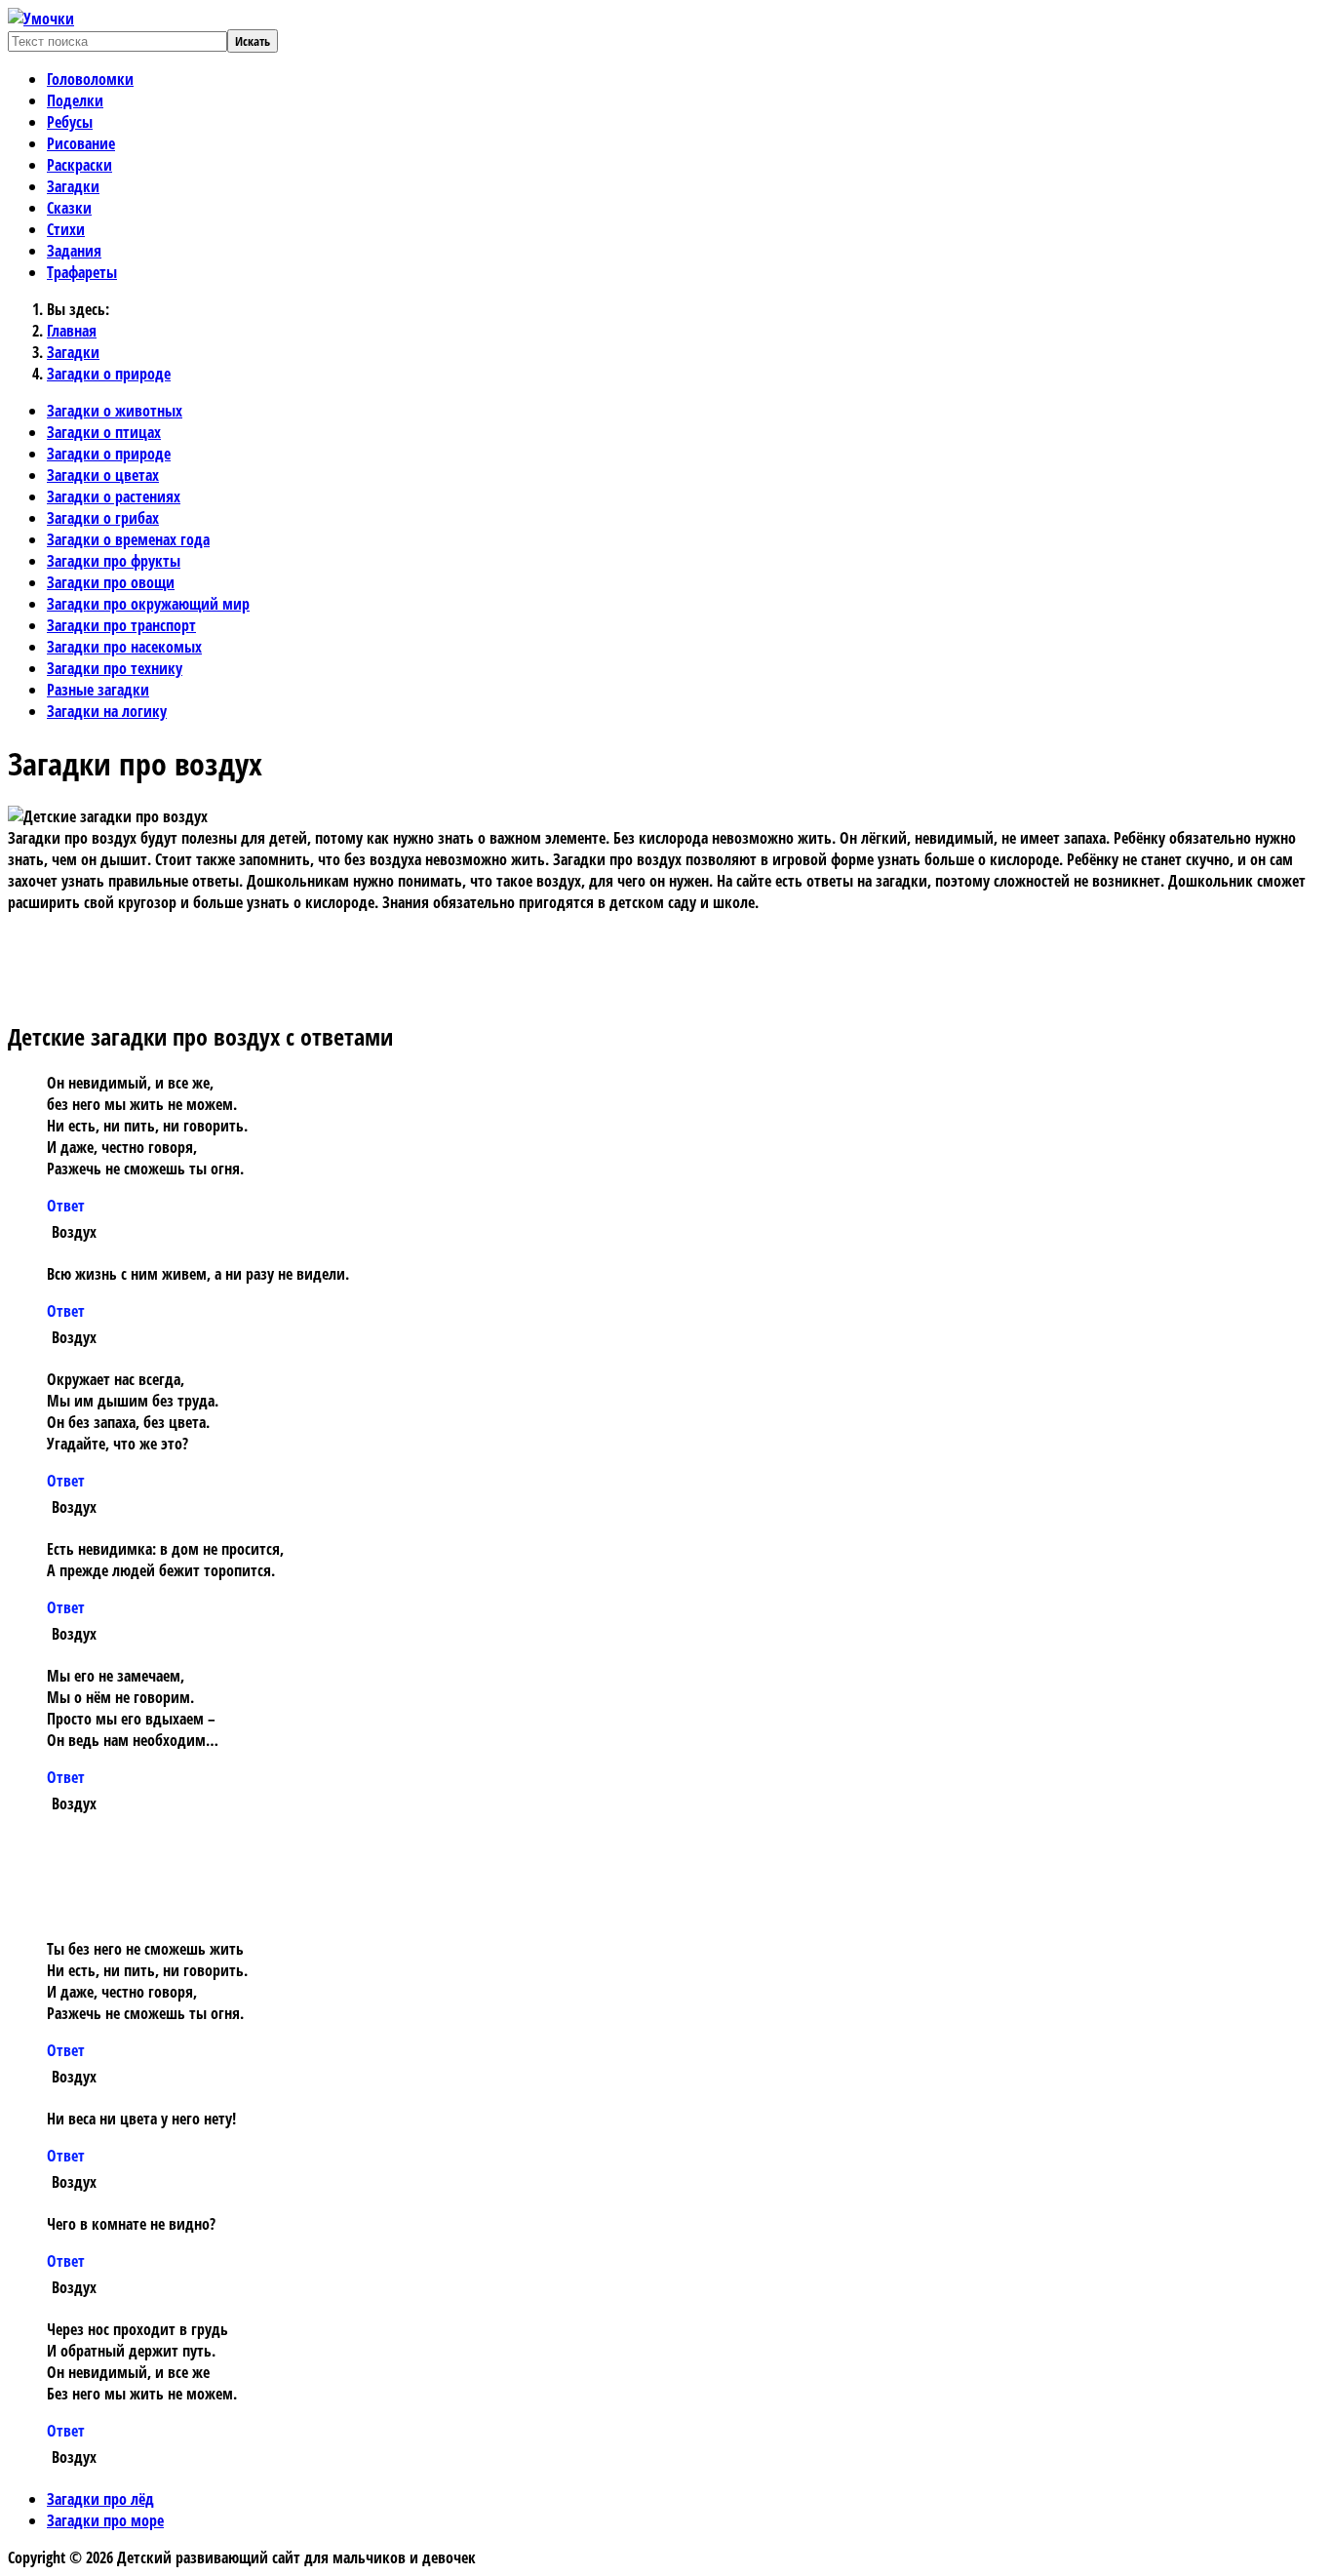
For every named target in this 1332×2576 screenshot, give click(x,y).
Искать (253, 41)
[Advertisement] (422, 957)
